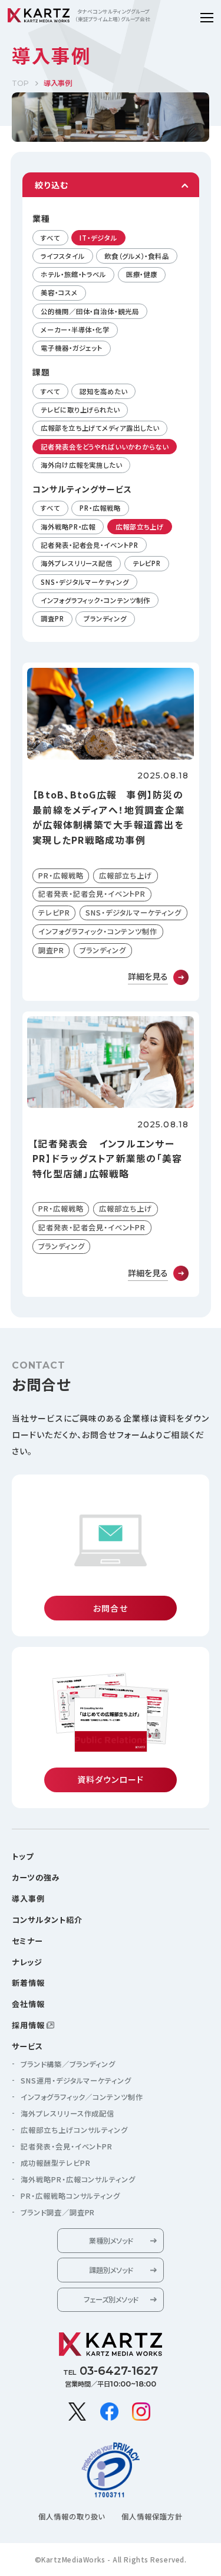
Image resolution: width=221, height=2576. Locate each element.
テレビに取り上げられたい (80, 410)
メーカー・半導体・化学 (75, 330)
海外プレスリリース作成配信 (67, 2114)
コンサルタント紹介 (47, 1920)
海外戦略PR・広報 (68, 527)
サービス (27, 2046)
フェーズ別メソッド (111, 2299)
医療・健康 (142, 274)
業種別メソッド (111, 2241)
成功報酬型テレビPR (56, 2163)
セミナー (27, 1941)
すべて (50, 238)
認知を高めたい (103, 391)
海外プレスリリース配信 (77, 563)
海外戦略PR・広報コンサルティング (78, 2179)
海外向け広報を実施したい (81, 465)
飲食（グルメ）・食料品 (137, 256)
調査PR (52, 618)
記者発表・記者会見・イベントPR (90, 545)
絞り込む (51, 185)
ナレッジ (27, 1962)
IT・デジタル (98, 238)
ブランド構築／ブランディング (68, 2064)
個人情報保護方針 (152, 2517)
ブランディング (105, 618)
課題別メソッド (111, 2270)
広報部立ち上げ (140, 527)
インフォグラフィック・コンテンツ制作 (95, 600)
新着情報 (28, 1983)
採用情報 (28, 2025)
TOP (20, 83)
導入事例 (28, 1898)
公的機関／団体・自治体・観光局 (90, 311)
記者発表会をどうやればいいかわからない (104, 447)
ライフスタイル (62, 256)
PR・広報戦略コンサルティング (70, 2196)
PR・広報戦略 (100, 508)
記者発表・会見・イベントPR (67, 2146)
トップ (23, 1856)
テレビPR (147, 563)
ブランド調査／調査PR (58, 2212)
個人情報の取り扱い (72, 2517)
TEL (110, 2371)
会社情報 (28, 2004)
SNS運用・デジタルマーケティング (76, 2081)
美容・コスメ (59, 292)
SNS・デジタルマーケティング (85, 582)
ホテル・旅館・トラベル (73, 274)
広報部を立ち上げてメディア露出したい (100, 428)
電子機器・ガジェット (72, 348)
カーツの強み (36, 1877)
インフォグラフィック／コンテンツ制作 (82, 2097)
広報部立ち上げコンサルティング (74, 2130)
